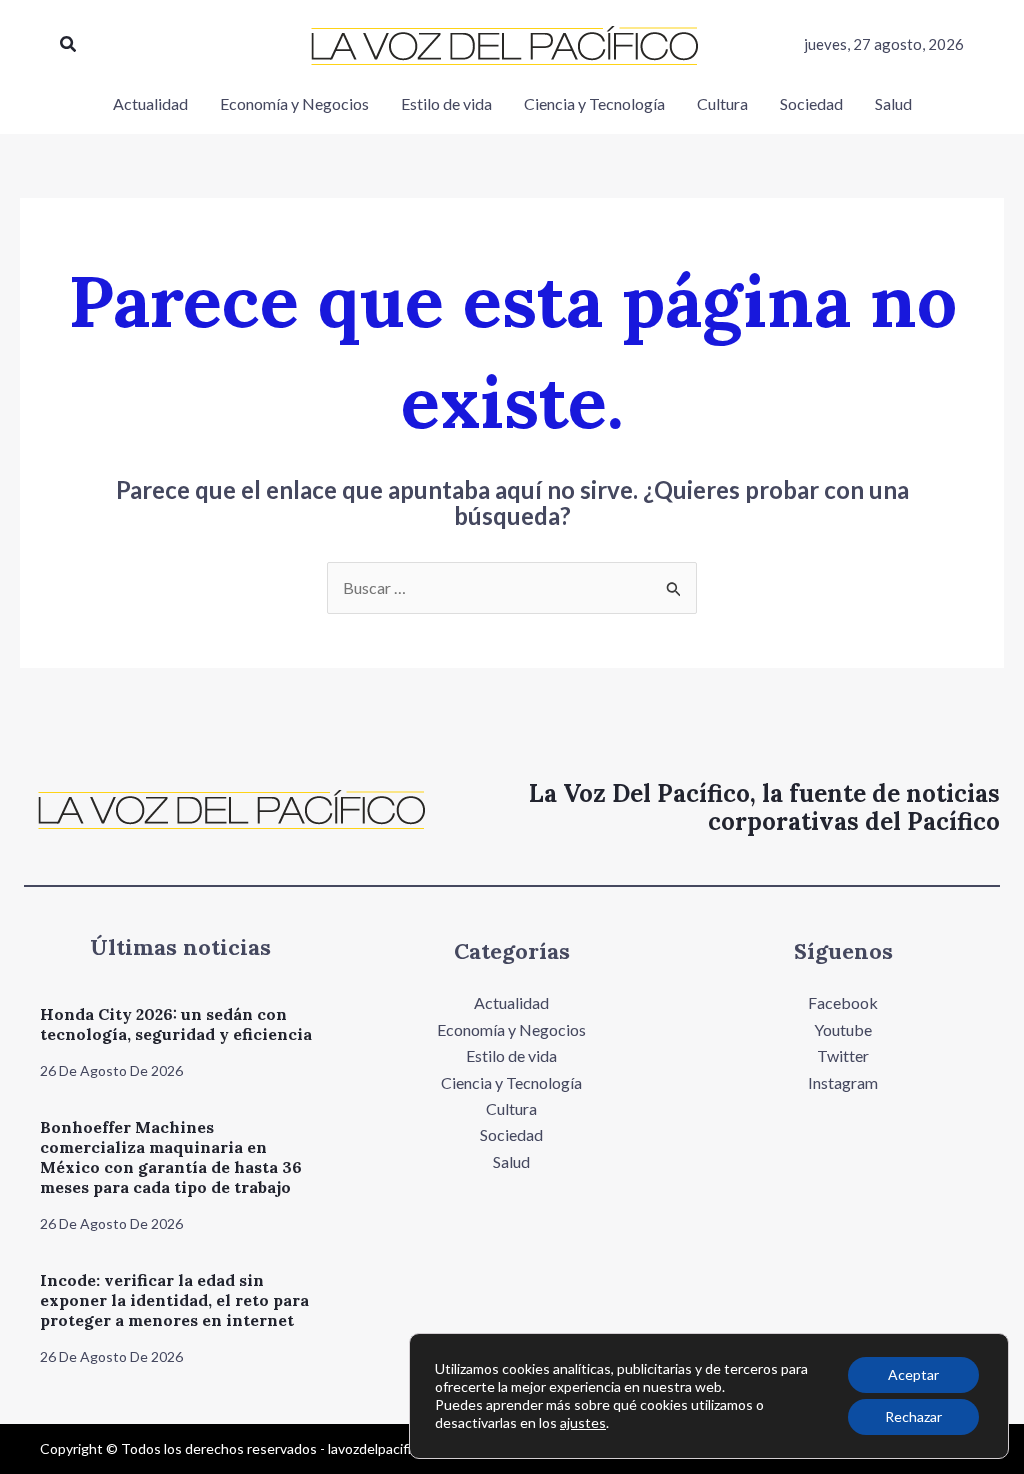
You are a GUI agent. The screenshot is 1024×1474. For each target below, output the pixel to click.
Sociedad (511, 1134)
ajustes (583, 1422)
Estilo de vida (511, 1055)
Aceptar (913, 1374)
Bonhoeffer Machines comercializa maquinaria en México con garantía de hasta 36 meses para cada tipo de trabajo (171, 1157)
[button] (69, 44)
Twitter (843, 1055)
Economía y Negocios (511, 1029)
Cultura (511, 1108)
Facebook (843, 1002)
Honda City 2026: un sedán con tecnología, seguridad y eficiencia (176, 1024)
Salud (511, 1161)
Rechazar (913, 1416)
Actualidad (511, 1002)
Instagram (843, 1082)
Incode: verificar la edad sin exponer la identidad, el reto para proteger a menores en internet (174, 1300)
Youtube (843, 1029)
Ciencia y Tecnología (511, 1082)
